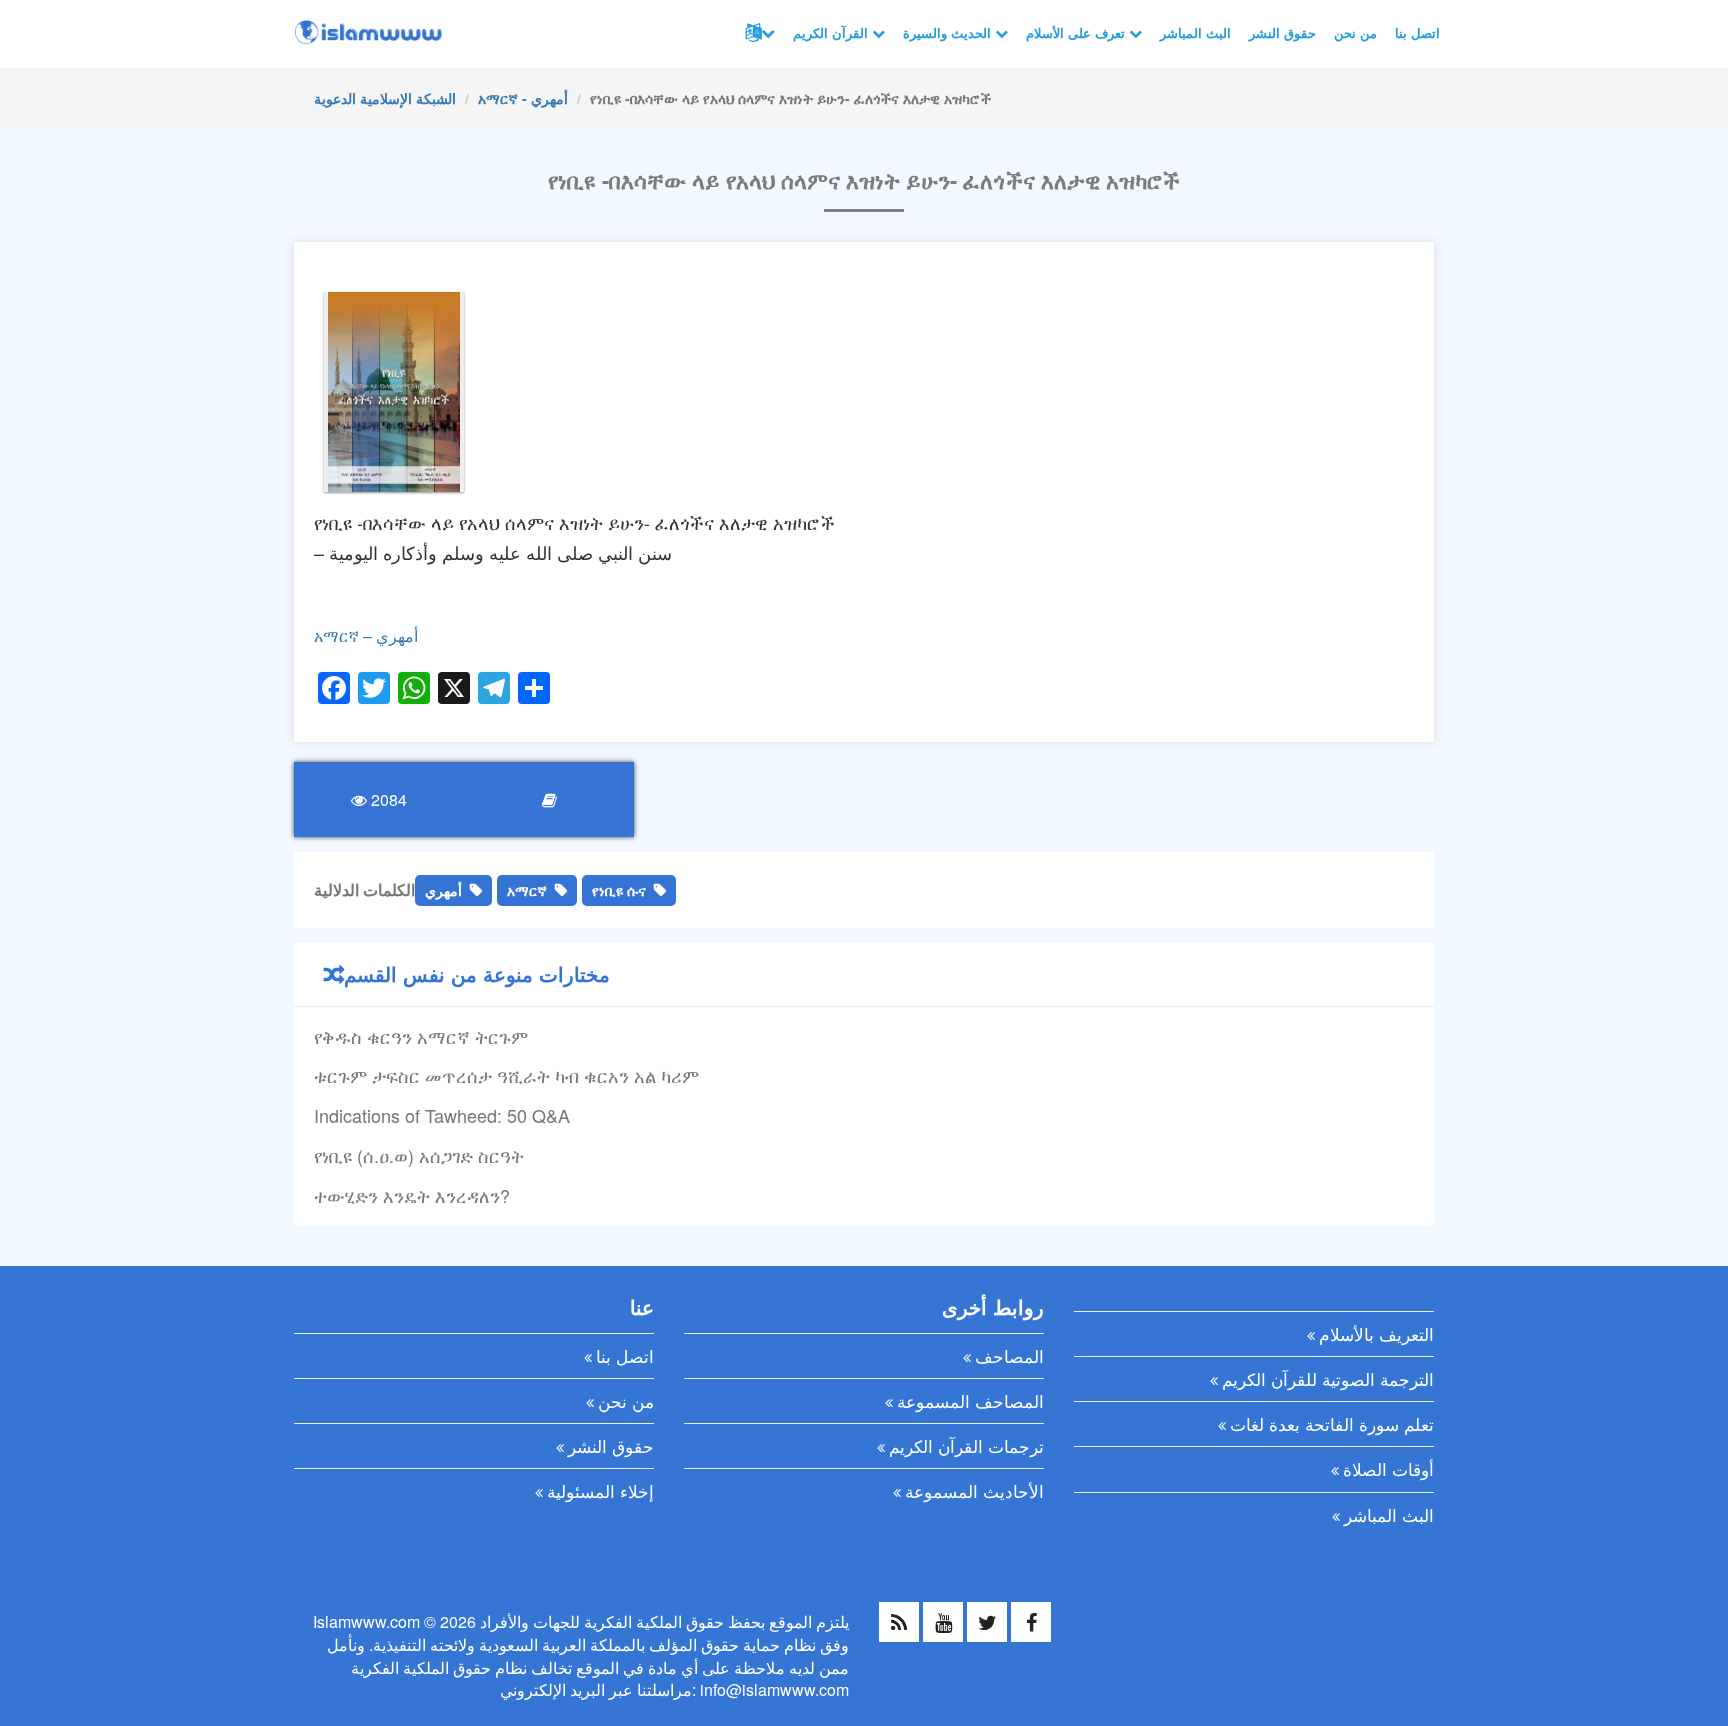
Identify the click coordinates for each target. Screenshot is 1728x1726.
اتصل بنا (1417, 32)
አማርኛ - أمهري (523, 98)
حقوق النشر (1282, 32)
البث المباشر (1195, 32)
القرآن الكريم (832, 32)
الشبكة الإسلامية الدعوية (385, 98)
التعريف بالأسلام (1376, 1333)
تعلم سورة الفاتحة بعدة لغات (1332, 1423)
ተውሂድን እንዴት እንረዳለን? (412, 1195)
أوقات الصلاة (1388, 1468)
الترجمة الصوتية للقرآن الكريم (1328, 1378)
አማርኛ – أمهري (366, 635)
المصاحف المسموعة (970, 1400)
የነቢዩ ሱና (619, 890)
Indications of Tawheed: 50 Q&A (442, 1115)
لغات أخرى (758, 33)
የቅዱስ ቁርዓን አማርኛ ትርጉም (421, 1036)
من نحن (1355, 32)
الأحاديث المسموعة (974, 1490)
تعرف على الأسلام (1077, 32)
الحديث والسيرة (949, 32)
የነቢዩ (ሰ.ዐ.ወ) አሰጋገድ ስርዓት (419, 1155)
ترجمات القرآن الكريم (966, 1445)
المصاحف (1009, 1355)
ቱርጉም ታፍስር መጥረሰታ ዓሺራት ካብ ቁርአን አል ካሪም (506, 1075)
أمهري (443, 890)
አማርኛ (527, 890)
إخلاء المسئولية (600, 1490)
